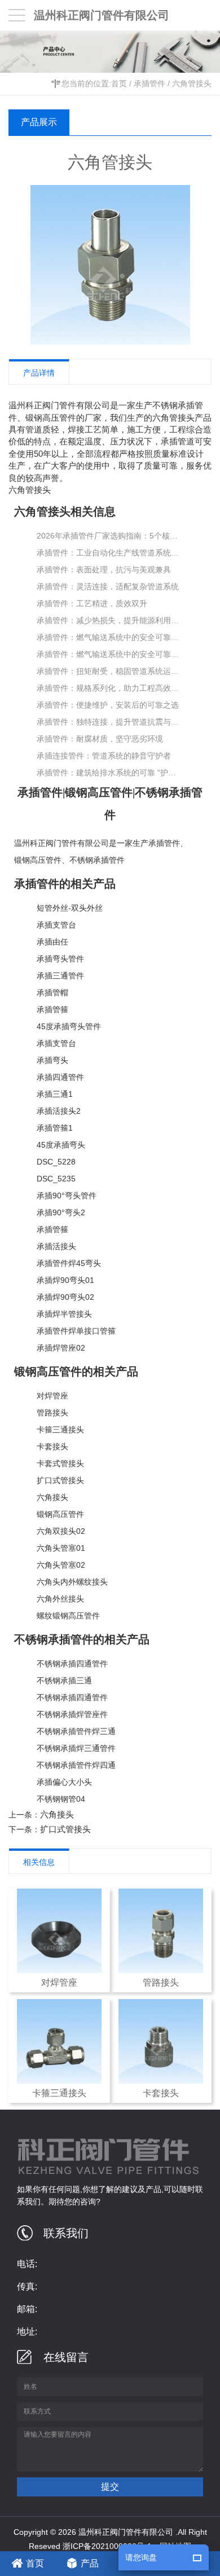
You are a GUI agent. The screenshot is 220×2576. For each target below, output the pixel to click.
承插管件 (149, 83)
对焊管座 (52, 1396)
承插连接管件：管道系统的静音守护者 (104, 756)
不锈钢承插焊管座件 (72, 1714)
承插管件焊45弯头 (69, 1263)
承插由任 (52, 942)
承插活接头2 (59, 1111)
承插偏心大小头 (64, 1782)
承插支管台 (56, 925)
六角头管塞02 (61, 1565)
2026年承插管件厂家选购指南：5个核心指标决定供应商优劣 (108, 536)
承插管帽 (52, 993)
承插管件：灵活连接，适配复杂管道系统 (108, 586)
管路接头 (52, 1413)
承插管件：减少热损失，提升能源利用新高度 (108, 620)
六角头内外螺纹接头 (72, 1582)
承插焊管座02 (61, 1348)
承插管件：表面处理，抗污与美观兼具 (104, 570)
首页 (119, 83)
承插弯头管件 (60, 959)
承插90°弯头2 (61, 1212)
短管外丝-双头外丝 (70, 908)
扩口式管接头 (60, 1480)
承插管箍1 (55, 1128)
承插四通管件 (60, 1077)
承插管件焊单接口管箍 (76, 1331)
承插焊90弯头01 (65, 1280)
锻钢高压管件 (38, 860)
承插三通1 (55, 1094)
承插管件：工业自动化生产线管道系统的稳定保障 (108, 553)
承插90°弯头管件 (67, 1196)
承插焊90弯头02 (65, 1297)
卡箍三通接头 (60, 1430)
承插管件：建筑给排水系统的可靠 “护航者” (108, 773)
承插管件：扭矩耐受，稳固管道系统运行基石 (108, 671)
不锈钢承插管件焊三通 (76, 1731)
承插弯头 (52, 1060)
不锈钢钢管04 (61, 1799)
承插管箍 (52, 1009)
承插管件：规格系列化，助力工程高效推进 (108, 688)
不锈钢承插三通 (64, 1680)
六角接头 (52, 1497)
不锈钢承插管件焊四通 (76, 1765)
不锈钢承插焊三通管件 (76, 1748)
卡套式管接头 (60, 1463)
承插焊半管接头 (64, 1314)
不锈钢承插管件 (97, 860)
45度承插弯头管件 (69, 1026)
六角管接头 (192, 83)
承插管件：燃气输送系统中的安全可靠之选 (108, 637)
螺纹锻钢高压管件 (68, 1616)
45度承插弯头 (61, 1145)
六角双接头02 (61, 1531)
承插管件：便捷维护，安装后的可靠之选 (108, 705)
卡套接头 (52, 1446)
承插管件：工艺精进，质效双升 (92, 603)
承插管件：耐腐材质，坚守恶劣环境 (100, 739)
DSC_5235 (56, 1179)
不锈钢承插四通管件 (72, 1664)
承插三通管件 (60, 976)
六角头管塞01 (61, 1548)
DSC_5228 (56, 1162)
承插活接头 (56, 1246)
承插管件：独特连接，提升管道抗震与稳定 (108, 722)
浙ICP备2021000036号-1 (107, 2546)
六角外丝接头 (60, 1599)
